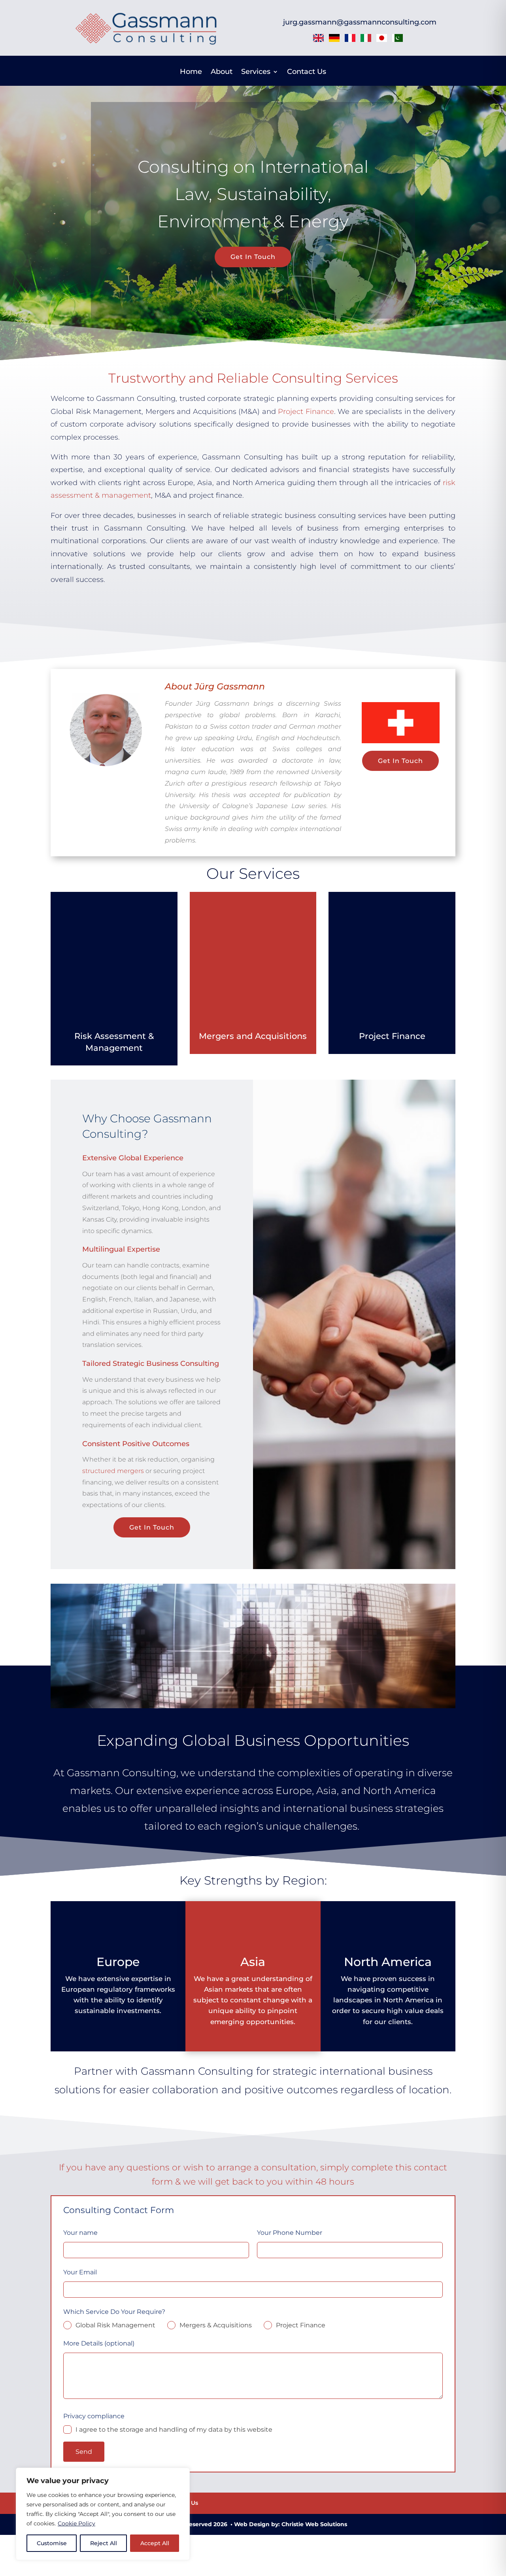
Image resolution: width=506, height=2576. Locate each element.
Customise (52, 2543)
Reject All (104, 2543)
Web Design (252, 2524)
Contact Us (307, 72)
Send (84, 2452)
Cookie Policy (76, 2523)
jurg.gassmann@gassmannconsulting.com (360, 22)
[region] (103, 2514)
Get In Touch (253, 257)
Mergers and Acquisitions (253, 1036)
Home (191, 72)
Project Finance (306, 412)
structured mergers (113, 1471)
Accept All (155, 2543)
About (222, 72)
